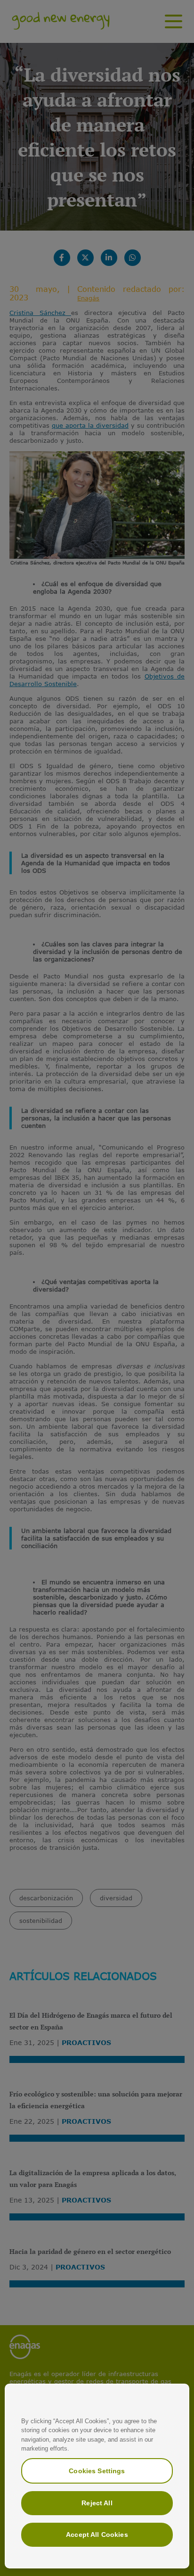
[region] (97, 2476)
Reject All (97, 2503)
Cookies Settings (97, 2471)
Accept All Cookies (97, 2535)
